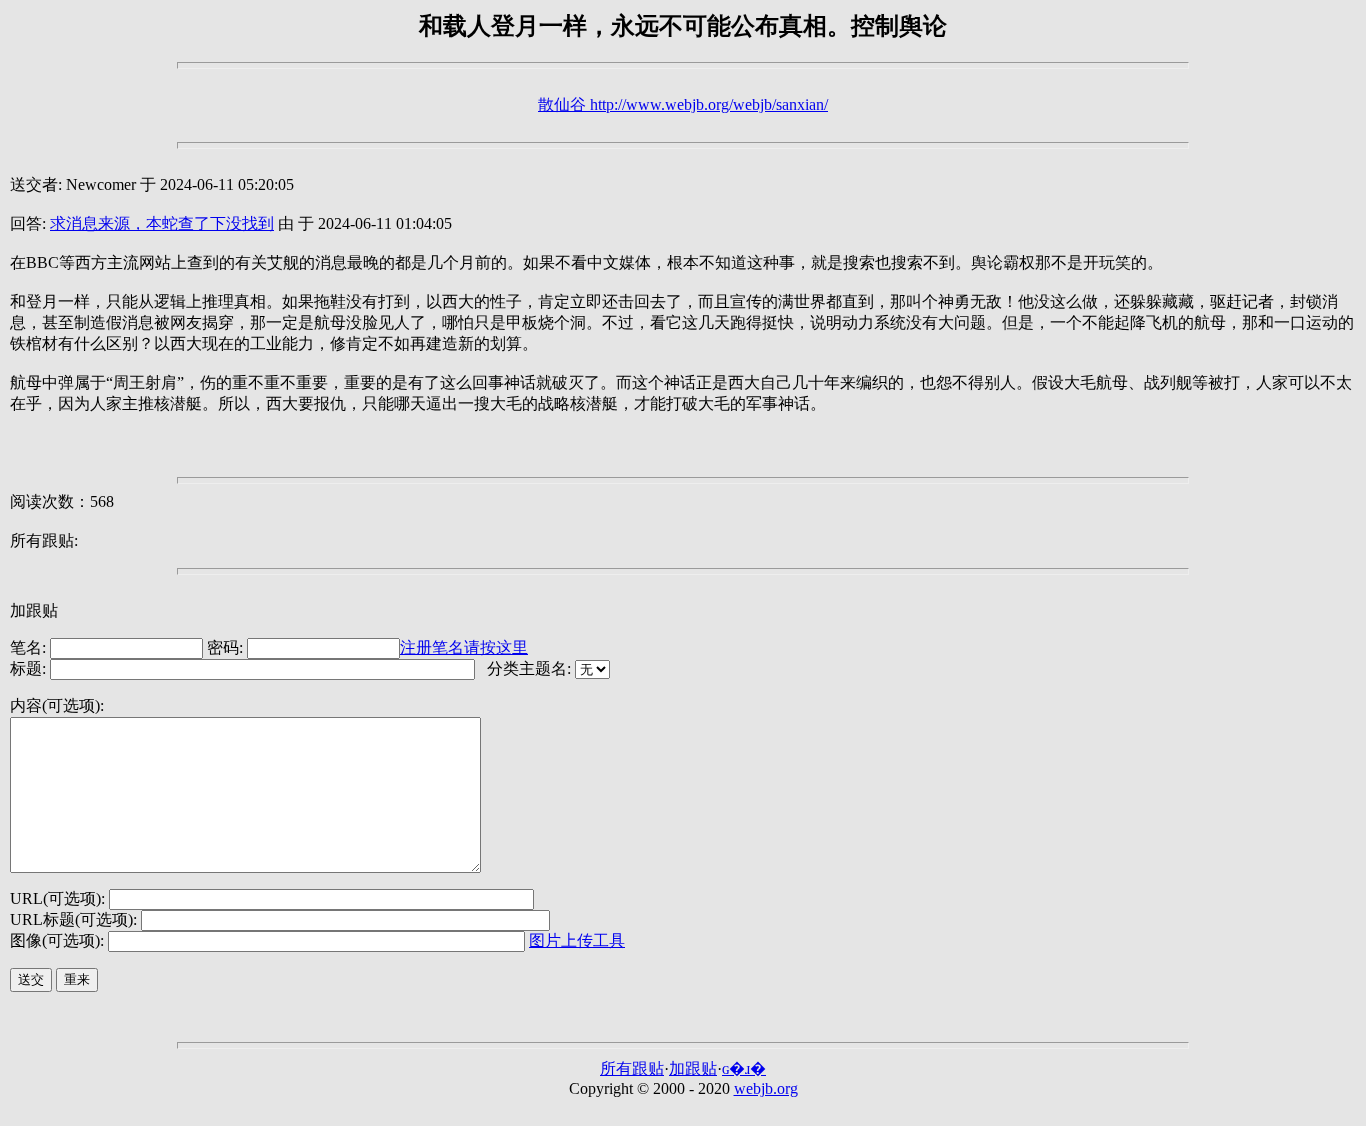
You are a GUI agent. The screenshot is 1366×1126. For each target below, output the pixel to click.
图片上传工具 (577, 940)
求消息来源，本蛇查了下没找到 (162, 223)
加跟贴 (693, 1068)
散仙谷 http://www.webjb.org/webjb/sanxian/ (683, 104)
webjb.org (766, 1088)
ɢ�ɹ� (744, 1068)
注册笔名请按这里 (464, 647)
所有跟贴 (632, 1068)
